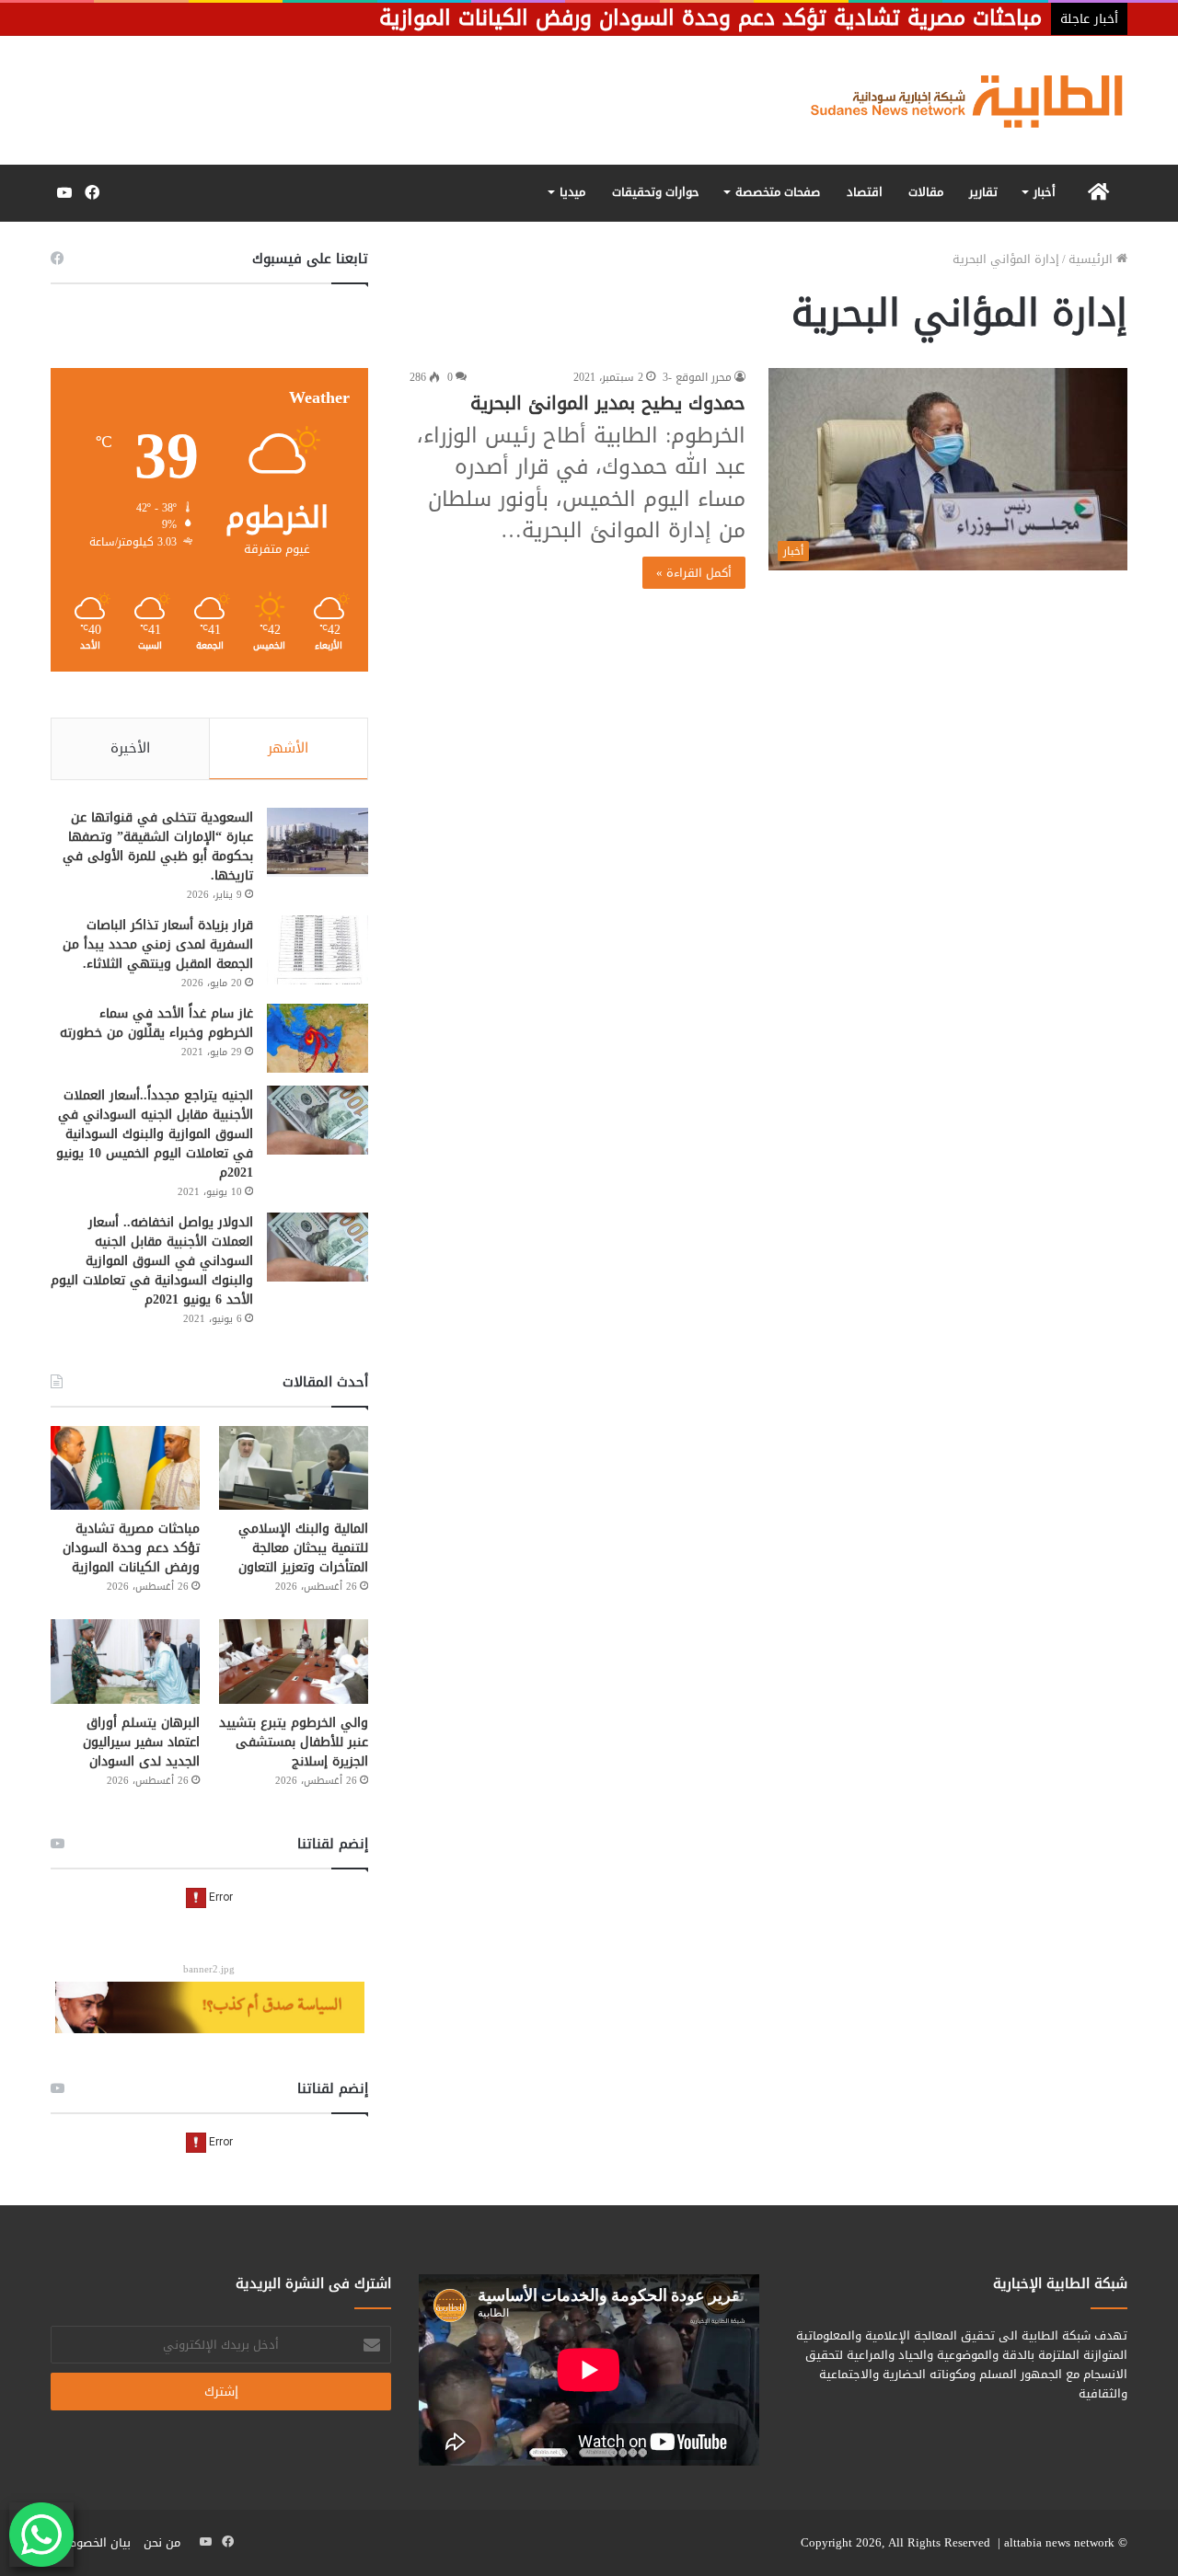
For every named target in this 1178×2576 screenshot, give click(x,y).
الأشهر (288, 748)
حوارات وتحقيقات (656, 192)
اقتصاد (865, 192)
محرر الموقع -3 (697, 377)
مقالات (926, 192)
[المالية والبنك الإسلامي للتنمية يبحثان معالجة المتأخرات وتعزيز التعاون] (294, 1468)
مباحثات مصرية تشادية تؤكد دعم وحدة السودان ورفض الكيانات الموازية (131, 1548)
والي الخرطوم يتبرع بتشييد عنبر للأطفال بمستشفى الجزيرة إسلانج (294, 1742)
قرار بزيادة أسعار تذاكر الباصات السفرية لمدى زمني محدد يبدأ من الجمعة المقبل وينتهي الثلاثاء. (158, 944)
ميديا (572, 192)
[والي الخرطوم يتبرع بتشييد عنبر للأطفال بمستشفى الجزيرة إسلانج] (294, 1661)
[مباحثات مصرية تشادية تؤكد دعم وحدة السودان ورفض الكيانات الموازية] (125, 1468)
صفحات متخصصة (778, 192)
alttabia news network (1059, 2542)
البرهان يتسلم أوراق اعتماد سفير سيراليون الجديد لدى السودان (141, 1742)
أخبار (1045, 192)
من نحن (162, 2542)
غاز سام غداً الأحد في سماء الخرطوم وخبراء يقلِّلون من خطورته (156, 1023)
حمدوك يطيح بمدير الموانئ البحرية (608, 403)
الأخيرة (130, 748)
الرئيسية (1092, 259)
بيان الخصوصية (93, 2542)
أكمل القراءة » (694, 573)
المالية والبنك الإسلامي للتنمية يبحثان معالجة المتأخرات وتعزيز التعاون (303, 1548)
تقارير (983, 192)
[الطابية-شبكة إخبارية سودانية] (957, 100)
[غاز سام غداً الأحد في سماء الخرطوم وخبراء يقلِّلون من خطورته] (318, 1038)
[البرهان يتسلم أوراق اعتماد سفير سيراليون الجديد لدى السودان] (125, 1661)
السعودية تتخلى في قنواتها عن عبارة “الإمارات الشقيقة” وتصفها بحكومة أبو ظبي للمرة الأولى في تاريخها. (158, 846)
